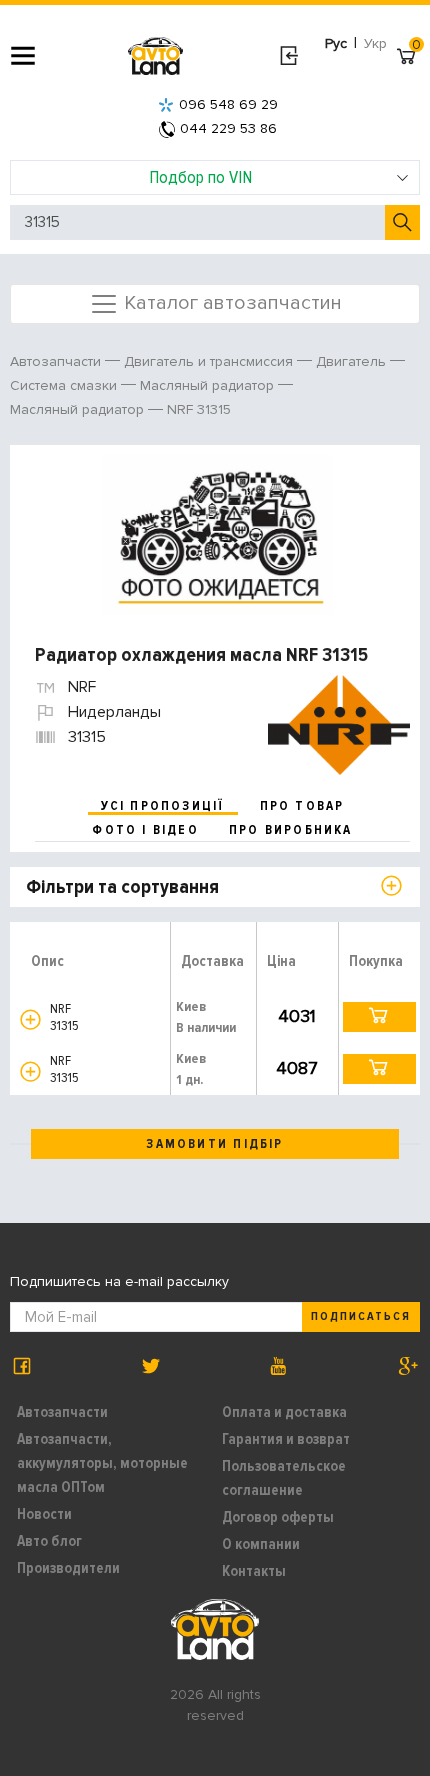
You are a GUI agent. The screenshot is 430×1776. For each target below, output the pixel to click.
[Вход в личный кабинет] (288, 56)
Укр (375, 43)
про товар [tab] (302, 806)
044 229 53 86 (228, 128)
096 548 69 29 (228, 104)
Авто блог (49, 1541)
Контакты (254, 1571)
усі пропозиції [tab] (163, 806)
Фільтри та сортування (122, 887)
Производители (68, 1568)
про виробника (291, 830)
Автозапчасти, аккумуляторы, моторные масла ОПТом (102, 1463)
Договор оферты (278, 1517)
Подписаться (361, 1316)
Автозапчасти (62, 1412)
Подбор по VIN (200, 177)
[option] (217, 535)
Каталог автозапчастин (230, 302)
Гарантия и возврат (286, 1439)
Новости (44, 1514)
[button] (30, 1019)
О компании (261, 1544)
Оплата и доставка (284, 1412)
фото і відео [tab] (145, 830)
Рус (336, 43)
